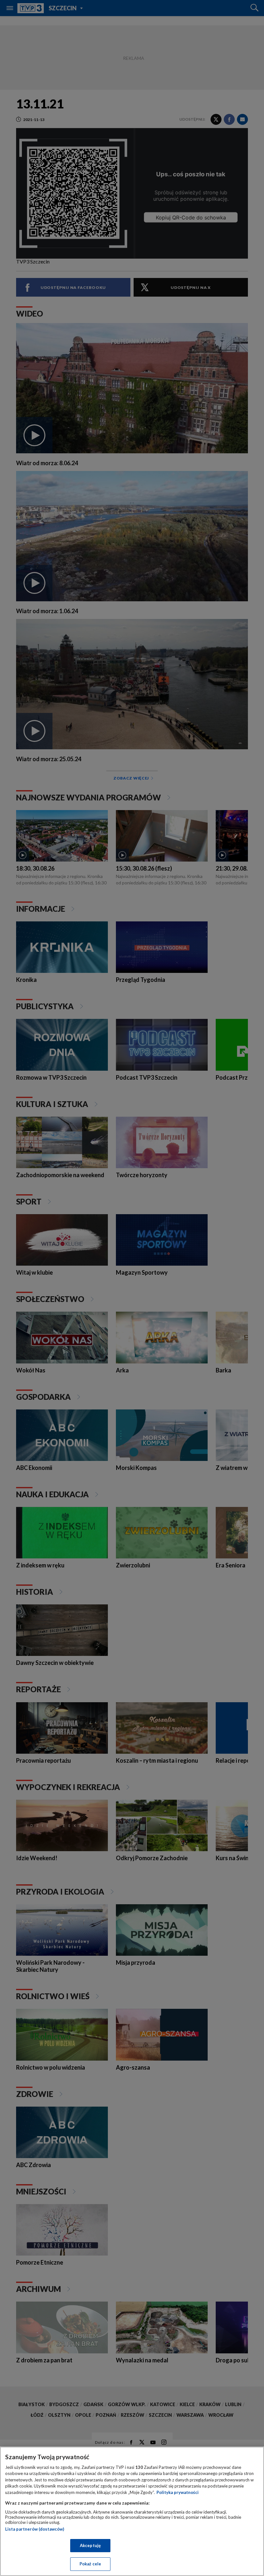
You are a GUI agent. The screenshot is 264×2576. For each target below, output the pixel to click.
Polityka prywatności (178, 2492)
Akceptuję (90, 2545)
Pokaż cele (90, 2564)
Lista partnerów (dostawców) (35, 2529)
